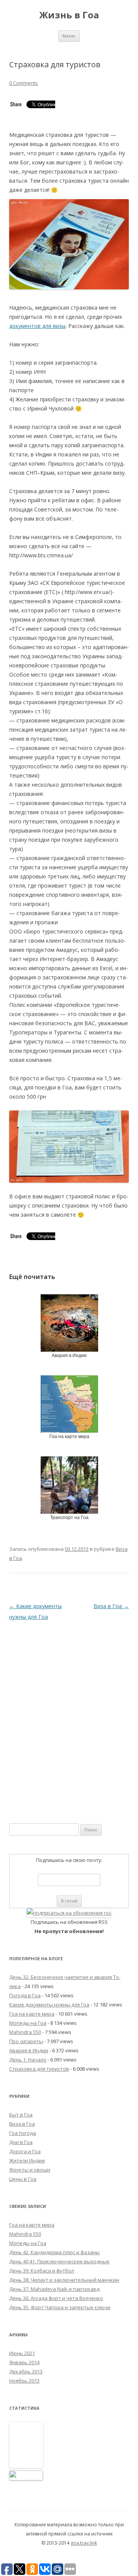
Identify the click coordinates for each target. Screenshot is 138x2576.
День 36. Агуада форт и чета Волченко (56, 2298)
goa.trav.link (84, 2543)
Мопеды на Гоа (28, 2023)
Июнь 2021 (22, 2353)
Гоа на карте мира (32, 2014)
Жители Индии (27, 2160)
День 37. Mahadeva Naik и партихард (54, 2289)
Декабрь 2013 (26, 2371)
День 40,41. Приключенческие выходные (59, 2261)
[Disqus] (69, 1718)
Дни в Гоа (21, 2142)
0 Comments (24, 83)
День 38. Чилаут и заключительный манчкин (64, 2280)
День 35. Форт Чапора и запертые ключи (60, 2307)
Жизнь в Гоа (69, 15)
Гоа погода (23, 2133)
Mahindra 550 (25, 2032)
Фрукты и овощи (30, 2170)
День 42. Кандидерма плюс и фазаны (54, 2252)
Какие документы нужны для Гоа (49, 2005)
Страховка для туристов (39, 2069)
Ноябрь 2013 (24, 2381)
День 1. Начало (28, 2060)
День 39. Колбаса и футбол (42, 2271)
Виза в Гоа (111, 1606)
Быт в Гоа (21, 2115)
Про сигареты (26, 2041)
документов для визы (37, 326)
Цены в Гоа (23, 2179)
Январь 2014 (24, 2362)
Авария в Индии (29, 2050)
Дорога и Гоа (25, 2151)
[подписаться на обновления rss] (69, 1913)
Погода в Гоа (25, 1995)
